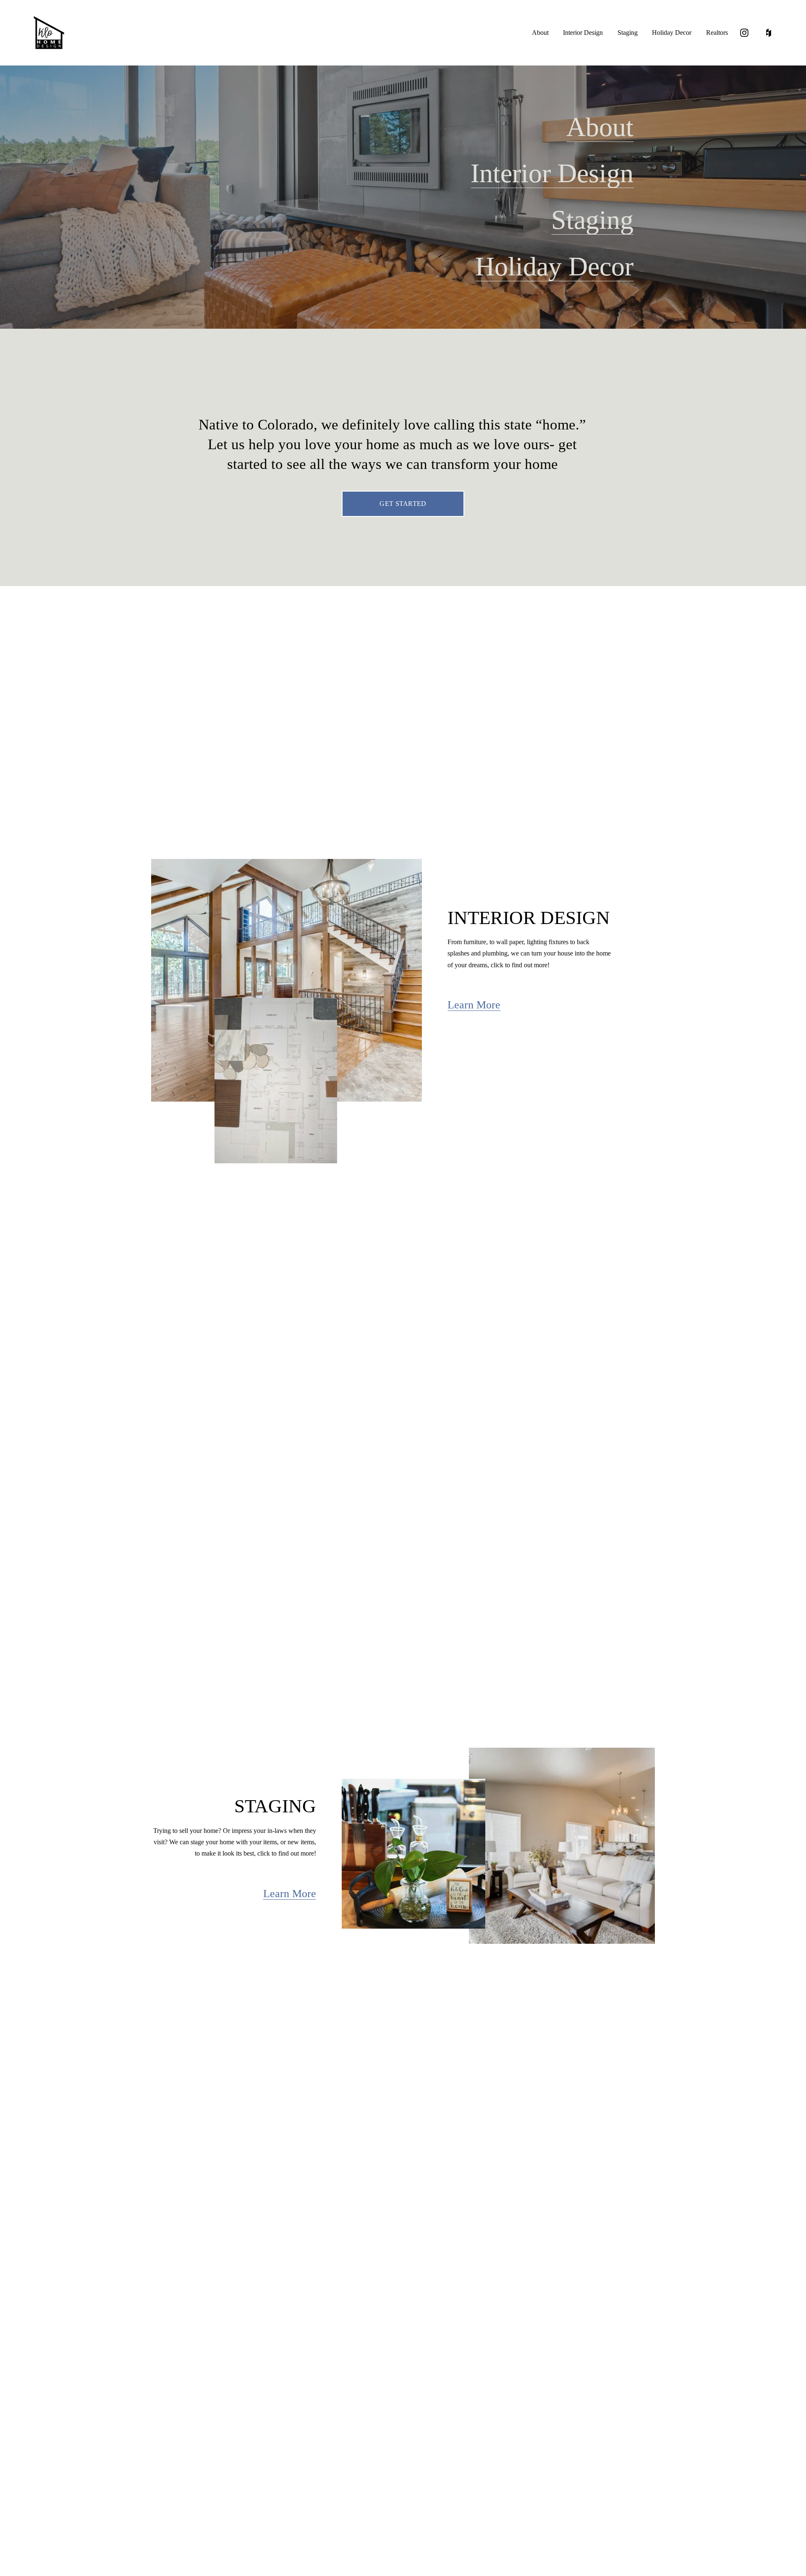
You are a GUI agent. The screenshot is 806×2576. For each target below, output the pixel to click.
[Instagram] (744, 33)
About (540, 33)
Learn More (474, 1005)
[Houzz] (769, 33)
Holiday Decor (672, 33)
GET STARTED (403, 504)
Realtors (717, 33)
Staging (628, 33)
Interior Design (583, 33)
